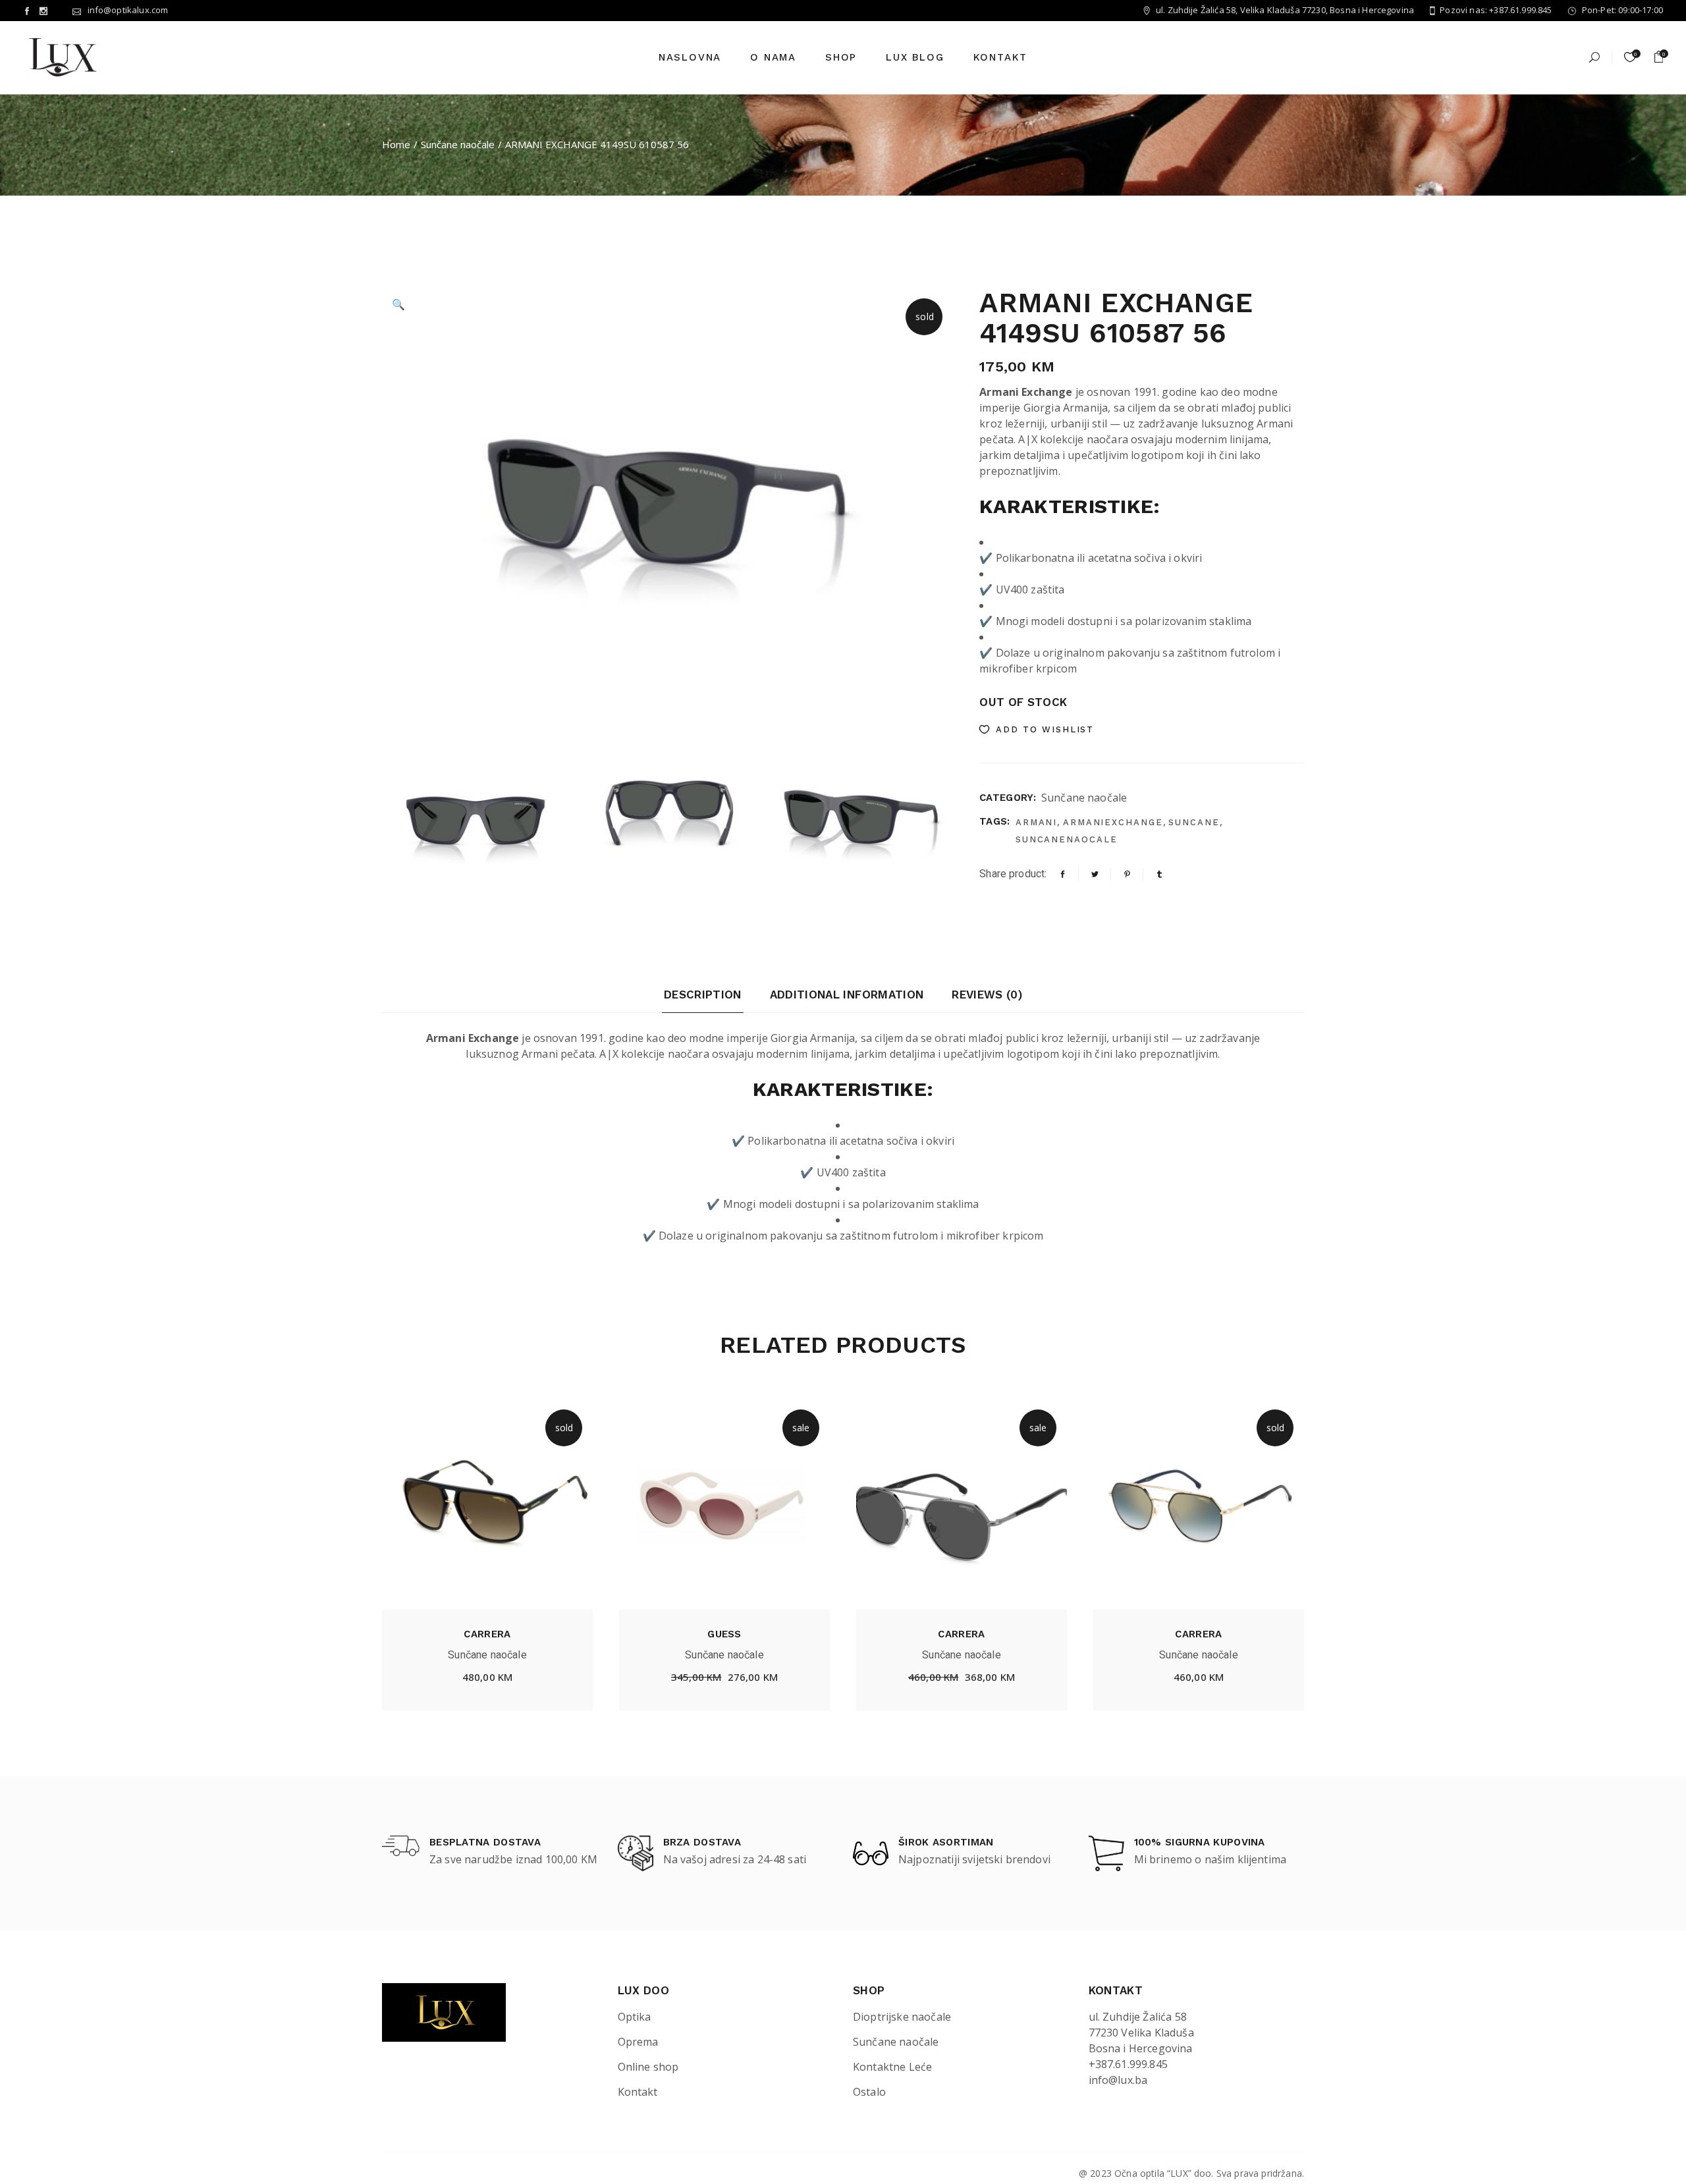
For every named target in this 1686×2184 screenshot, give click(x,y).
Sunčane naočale (1084, 798)
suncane (1194, 822)
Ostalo (869, 2092)
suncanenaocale (1067, 839)
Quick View (533, 1680)
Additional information (847, 995)
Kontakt (638, 2092)
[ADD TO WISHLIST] (442, 1679)
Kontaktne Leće (892, 2067)
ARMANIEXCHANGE (1113, 822)
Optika (635, 2017)
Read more (487, 1680)
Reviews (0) (987, 995)
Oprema (638, 2042)
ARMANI (1037, 822)
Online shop (648, 2067)
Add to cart (724, 1680)
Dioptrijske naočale (902, 2017)
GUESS (724, 1634)
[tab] (703, 1000)
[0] (1659, 57)
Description (703, 995)
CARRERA (487, 1634)
